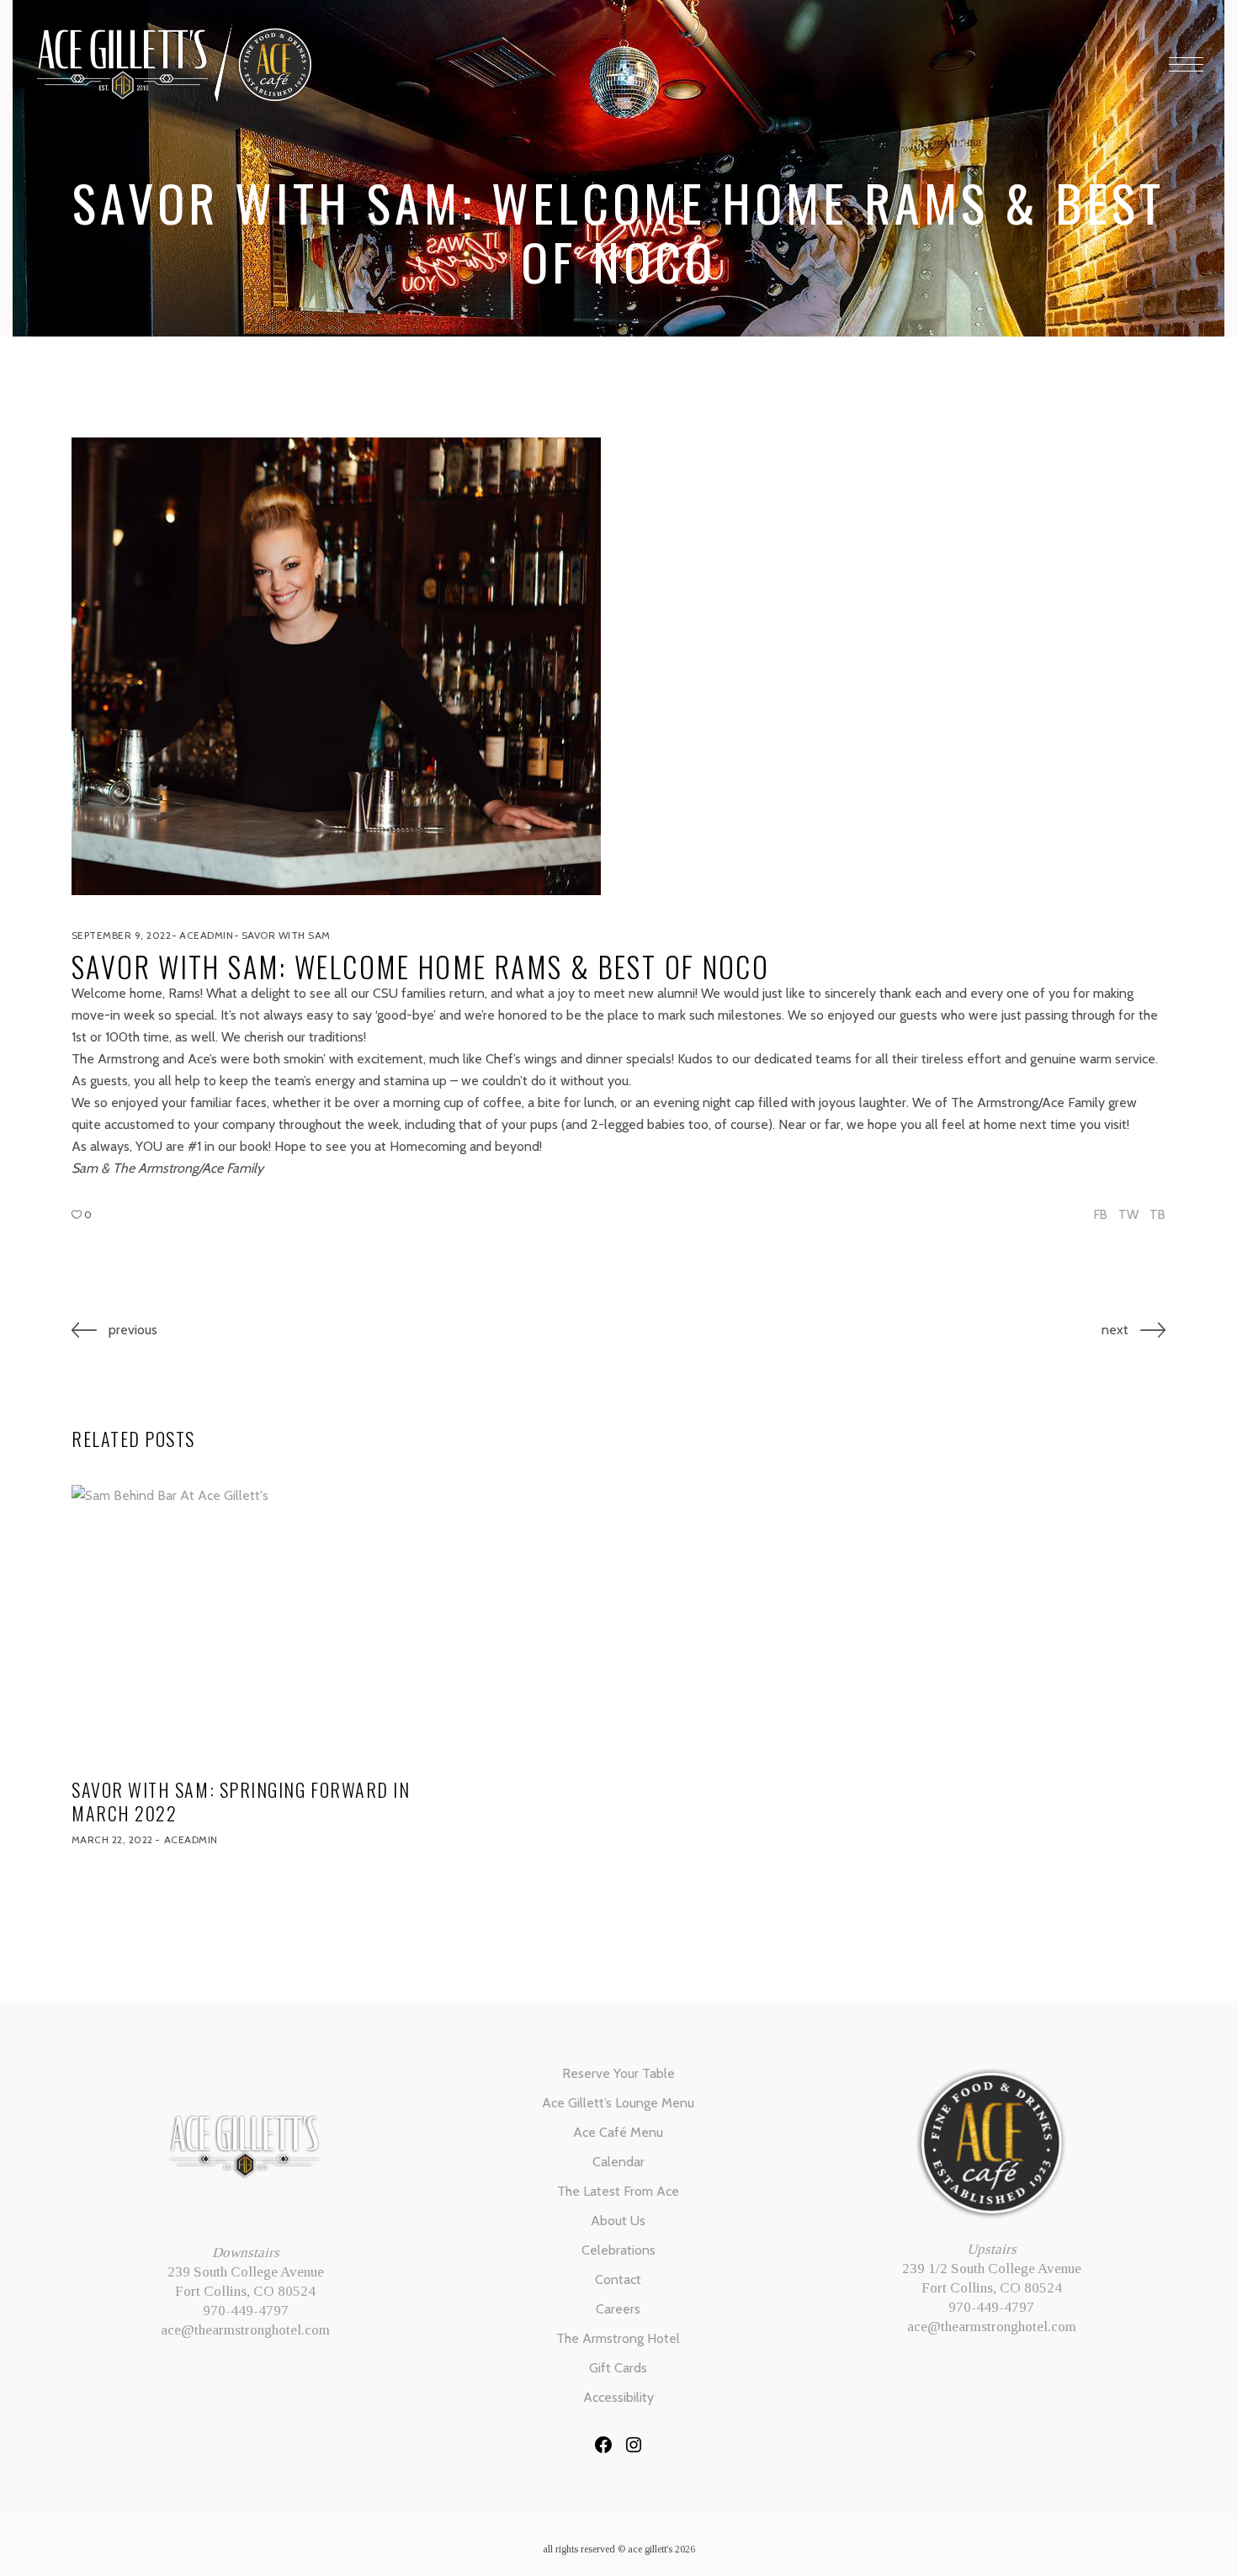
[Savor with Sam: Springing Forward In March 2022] (245, 1624)
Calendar (618, 2162)
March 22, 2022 (112, 1839)
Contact (618, 2279)
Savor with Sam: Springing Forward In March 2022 (241, 1801)
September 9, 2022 (121, 935)
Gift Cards (618, 2368)
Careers (618, 2309)
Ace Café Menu (618, 2132)
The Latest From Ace (618, 2191)
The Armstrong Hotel (618, 2338)
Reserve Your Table (618, 2073)
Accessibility (618, 2397)
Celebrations (618, 2250)
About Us (618, 2221)
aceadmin (206, 935)
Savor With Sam (286, 935)
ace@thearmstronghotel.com (245, 2330)
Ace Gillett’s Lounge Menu (618, 2103)
